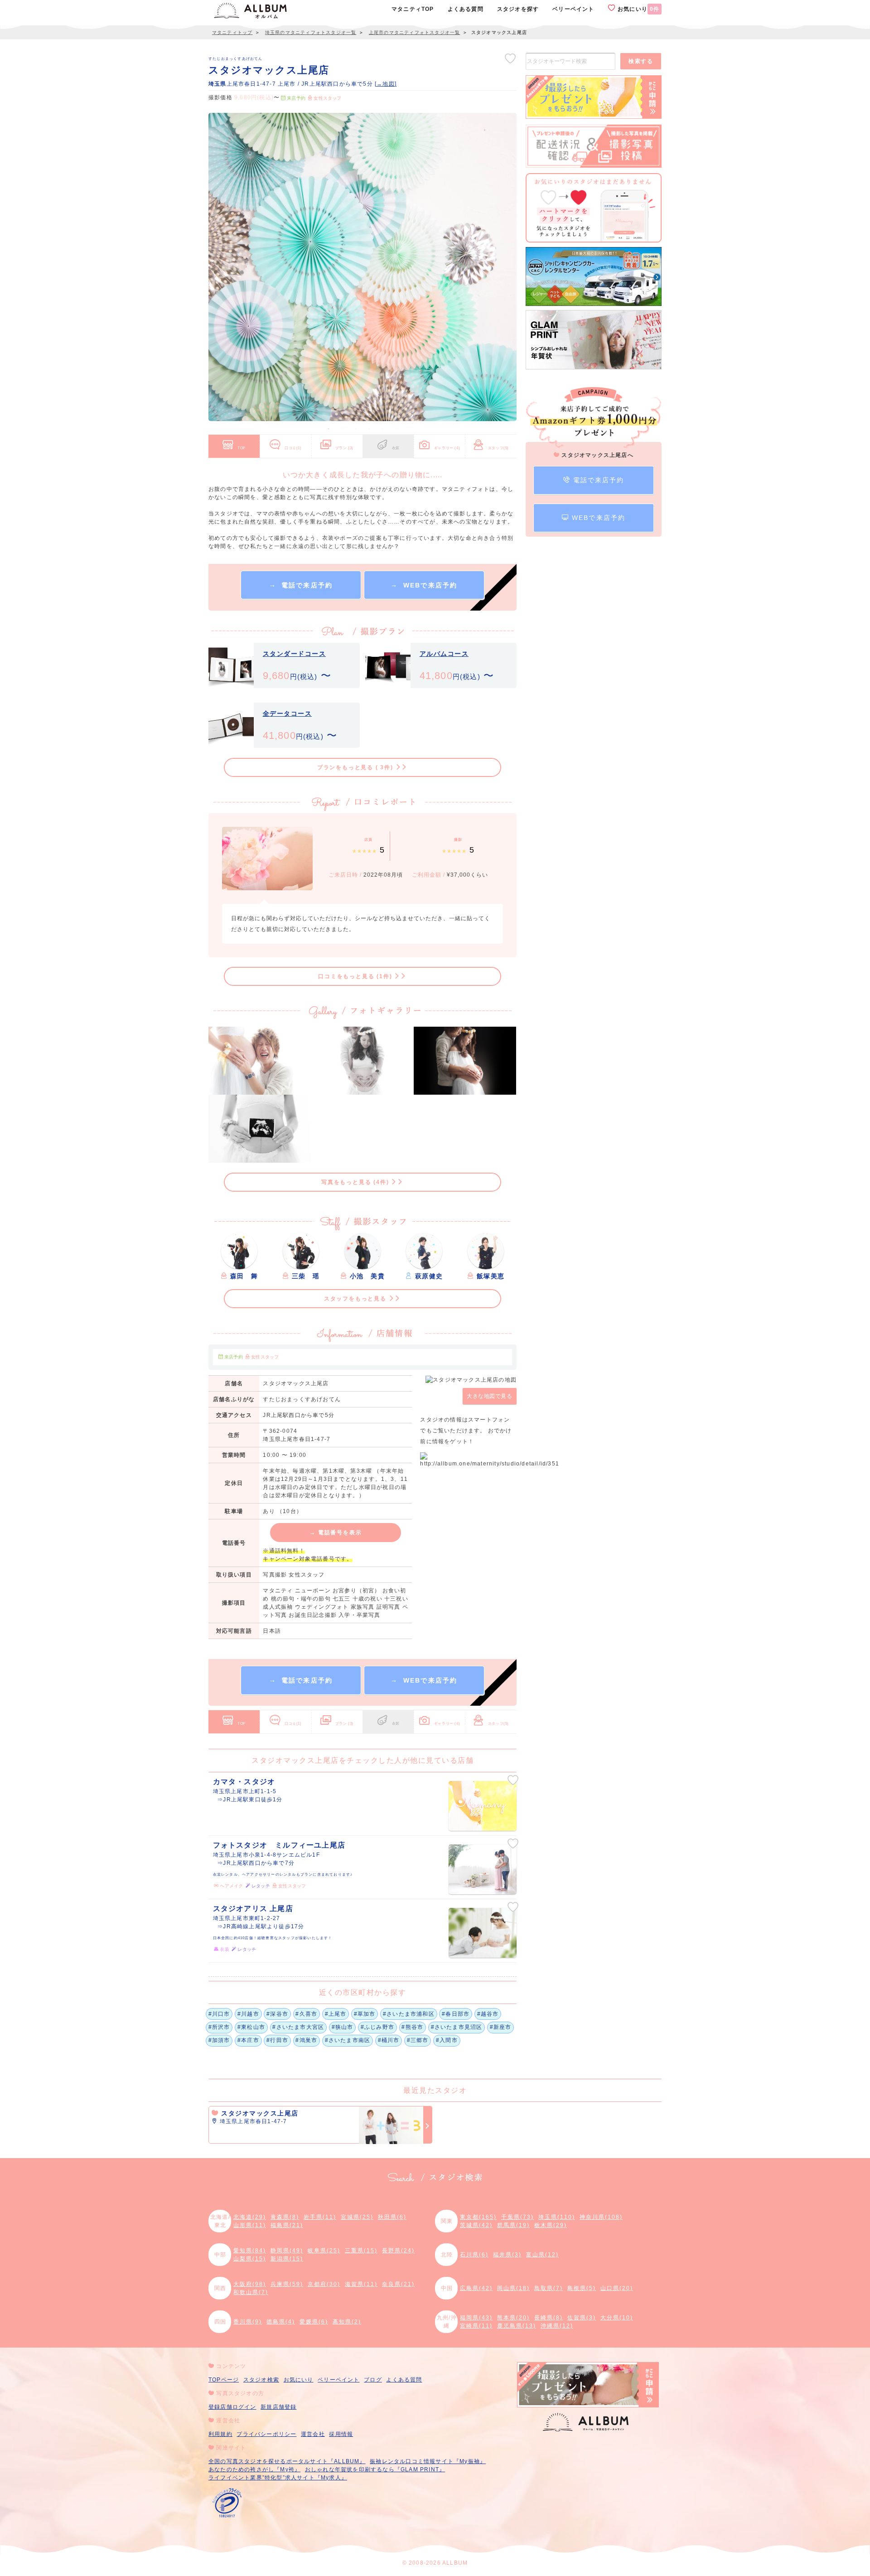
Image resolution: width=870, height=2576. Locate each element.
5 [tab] (383, 429)
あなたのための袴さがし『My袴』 (254, 2469)
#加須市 (219, 2040)
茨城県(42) (476, 2225)
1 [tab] (329, 429)
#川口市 (219, 2014)
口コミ (293, 448)
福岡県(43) (476, 2318)
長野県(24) (398, 2251)
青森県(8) (285, 2217)
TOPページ (224, 2380)
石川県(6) (474, 2255)
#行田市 (277, 2040)
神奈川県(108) (601, 2217)
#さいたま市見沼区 (457, 2027)
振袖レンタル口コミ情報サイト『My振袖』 (428, 2461)
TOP (242, 448)
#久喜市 (306, 2014)
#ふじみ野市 (377, 2027)
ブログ (373, 2380)
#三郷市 (418, 2040)
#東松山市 (251, 2027)
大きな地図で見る (489, 1396)
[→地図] (386, 84)
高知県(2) (347, 2322)
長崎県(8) (549, 2318)
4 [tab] (369, 429)
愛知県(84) (250, 2251)
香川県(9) (248, 2322)
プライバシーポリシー (266, 2434)
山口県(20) (617, 2288)
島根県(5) (582, 2288)
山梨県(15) (250, 2259)
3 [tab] (356, 429)
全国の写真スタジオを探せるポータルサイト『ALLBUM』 (287, 2461)
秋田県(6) (392, 2217)
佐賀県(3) (582, 2318)
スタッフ (498, 448)
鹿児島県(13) (517, 2326)
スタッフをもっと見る (356, 1299)
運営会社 (313, 2434)
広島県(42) (476, 2288)
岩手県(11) (320, 2217)
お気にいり (638, 9)
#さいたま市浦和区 (409, 2014)
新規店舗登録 (278, 2407)
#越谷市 (488, 2014)
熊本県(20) (513, 2318)
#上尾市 (336, 2014)
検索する (641, 61)
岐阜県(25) (324, 2251)
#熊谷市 (412, 2027)
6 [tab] (396, 429)
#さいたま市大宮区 (298, 2027)
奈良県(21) (398, 2284)
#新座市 (501, 2027)
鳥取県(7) (549, 2288)
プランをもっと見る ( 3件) (356, 767)
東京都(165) (478, 2217)
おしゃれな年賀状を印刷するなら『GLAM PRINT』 (375, 2469)
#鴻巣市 (306, 2040)
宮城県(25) (357, 2217)
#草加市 (365, 2014)
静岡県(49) (287, 2251)
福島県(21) (287, 2225)
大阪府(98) (250, 2284)
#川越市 (248, 2014)
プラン (344, 448)
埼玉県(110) (557, 2217)
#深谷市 (277, 2014)
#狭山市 (343, 2027)
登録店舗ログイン (232, 2407)
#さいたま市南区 (348, 2040)
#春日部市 (456, 2014)
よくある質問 (404, 2380)
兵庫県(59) (287, 2284)
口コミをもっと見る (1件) (356, 976)
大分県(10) (617, 2318)
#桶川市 (389, 2040)
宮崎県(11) (476, 2326)
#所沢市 (219, 2027)
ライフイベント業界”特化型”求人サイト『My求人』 (278, 2478)
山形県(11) (250, 2225)
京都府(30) (324, 2284)
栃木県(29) (551, 2225)
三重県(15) (361, 2251)
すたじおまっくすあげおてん (236, 58)
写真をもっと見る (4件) (356, 1182)
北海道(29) (250, 2217)
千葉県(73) (517, 2217)
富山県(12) (542, 2255)
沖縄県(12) (557, 2326)
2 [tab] (342, 429)
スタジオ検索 (261, 2380)
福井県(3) (507, 2255)
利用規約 (220, 2434)
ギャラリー (447, 448)
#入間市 (447, 2040)
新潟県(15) (287, 2259)
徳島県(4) (281, 2322)
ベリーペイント (338, 2380)
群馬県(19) (513, 2225)
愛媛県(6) (314, 2322)
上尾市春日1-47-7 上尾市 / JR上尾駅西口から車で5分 (292, 84)
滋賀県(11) (361, 2284)
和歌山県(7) (251, 2292)
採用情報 (341, 2434)
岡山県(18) (513, 2288)
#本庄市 (248, 2040)
